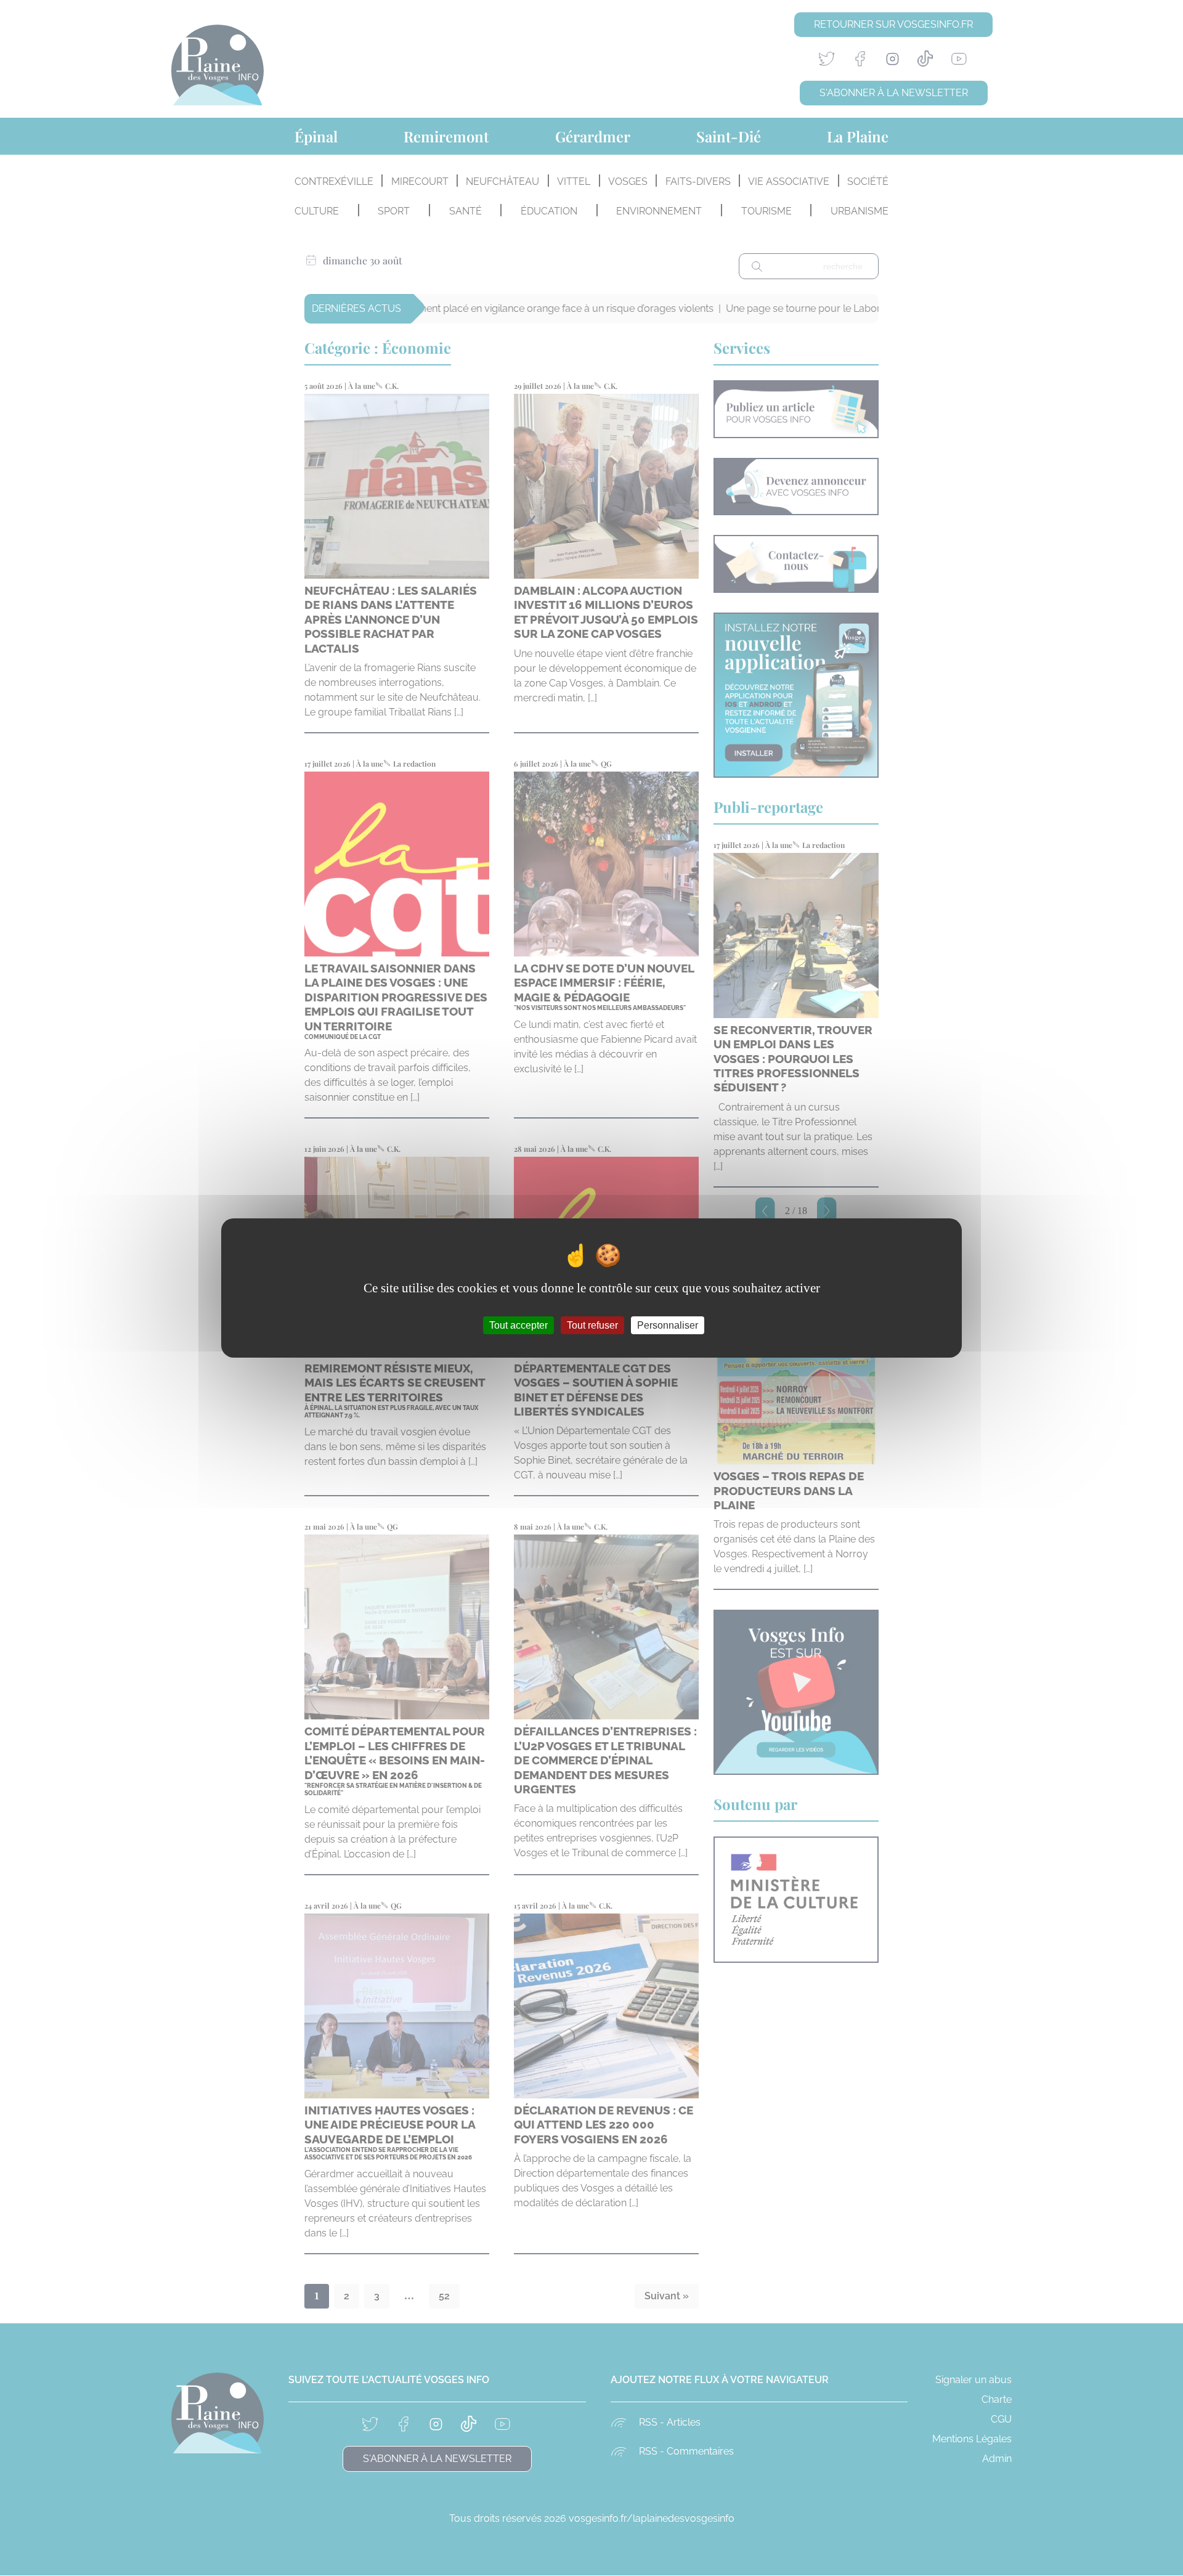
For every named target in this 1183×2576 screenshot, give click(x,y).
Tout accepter (518, 1325)
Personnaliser (668, 1325)
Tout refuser (592, 1325)
